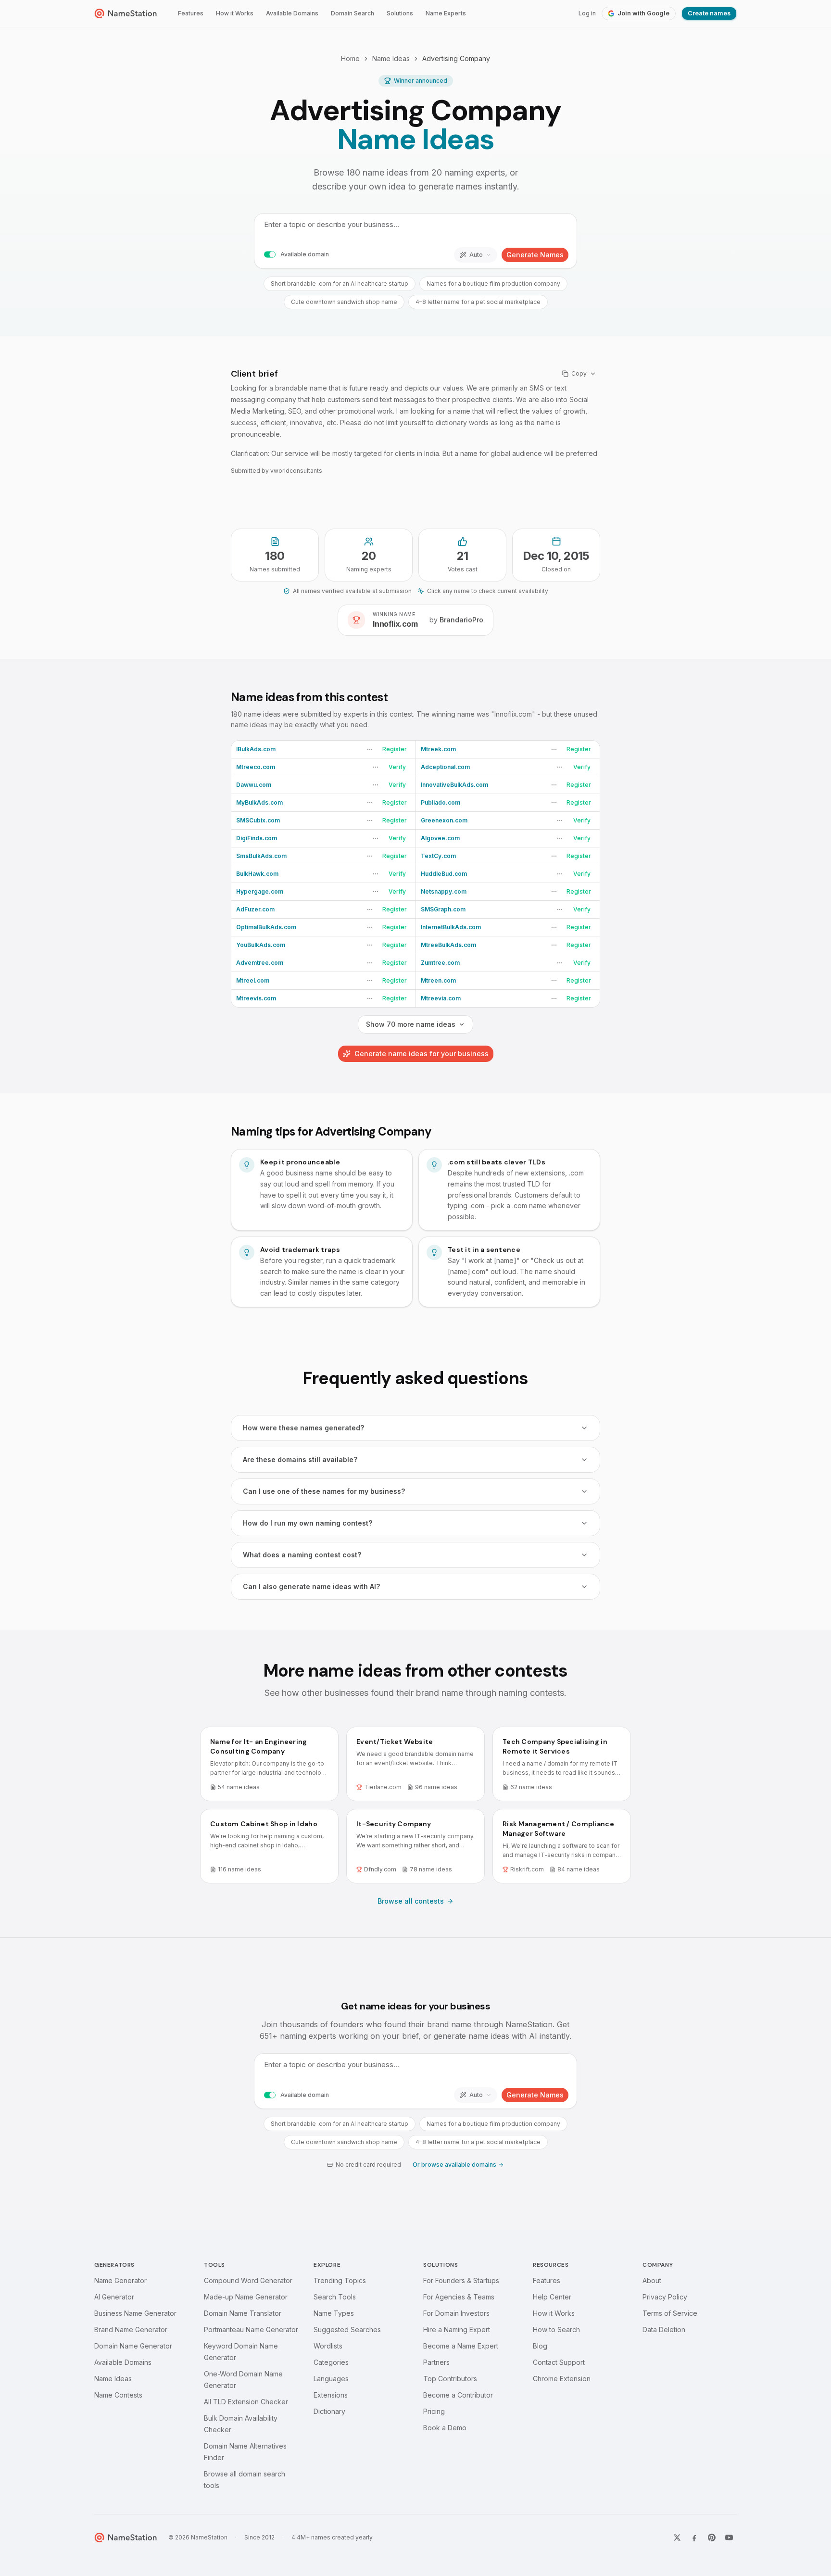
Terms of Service (670, 2313)
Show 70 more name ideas (411, 1024)
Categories (331, 2362)
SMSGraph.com (443, 909)
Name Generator (120, 2280)
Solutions (400, 13)
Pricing (434, 2411)
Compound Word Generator (248, 2280)
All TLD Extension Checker (246, 2402)
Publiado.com (441, 802)
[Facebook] (694, 2538)
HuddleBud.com (444, 874)
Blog (540, 2346)
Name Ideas (391, 58)
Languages (331, 2379)
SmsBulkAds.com (261, 856)
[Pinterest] (712, 2538)
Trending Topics (340, 2280)
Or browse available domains (454, 2165)
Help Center (552, 2297)
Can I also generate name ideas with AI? (311, 1586)
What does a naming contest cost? (302, 1555)
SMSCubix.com (258, 820)
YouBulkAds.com (261, 945)
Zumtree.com (440, 963)
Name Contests (118, 2395)
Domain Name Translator (243, 2313)
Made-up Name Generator (246, 2297)
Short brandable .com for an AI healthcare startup (340, 284)
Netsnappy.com (444, 891)
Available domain (305, 254)
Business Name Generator (135, 2313)
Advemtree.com (260, 963)
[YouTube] (729, 2538)
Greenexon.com (444, 820)
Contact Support (559, 2362)
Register (395, 749)
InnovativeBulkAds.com (454, 785)
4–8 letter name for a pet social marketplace (478, 302)
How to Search (556, 2330)
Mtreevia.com (441, 998)
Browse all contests (411, 1901)
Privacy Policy (665, 2297)
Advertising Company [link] (456, 58)
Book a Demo (445, 2428)
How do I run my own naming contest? (308, 1523)
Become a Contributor (458, 2395)
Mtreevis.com (256, 998)
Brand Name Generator (131, 2330)
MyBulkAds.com (259, 802)
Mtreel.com (253, 980)
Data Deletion (664, 2330)
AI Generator (114, 2297)
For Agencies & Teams (459, 2297)
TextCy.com (438, 856)
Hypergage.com (260, 891)
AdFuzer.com (255, 909)
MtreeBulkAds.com (448, 945)
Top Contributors (450, 2379)
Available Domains (292, 13)
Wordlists (328, 2346)
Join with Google (643, 13)
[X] (677, 2538)
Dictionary (329, 2411)
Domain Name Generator (133, 2346)
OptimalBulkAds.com (266, 927)
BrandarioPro (461, 620)
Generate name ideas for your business (422, 1054)
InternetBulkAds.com (451, 927)
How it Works (235, 13)
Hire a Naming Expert (457, 2330)
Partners (436, 2362)
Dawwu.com (254, 785)
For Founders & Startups (461, 2280)
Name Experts (446, 13)
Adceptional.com (445, 767)
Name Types (334, 2313)
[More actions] (370, 749)
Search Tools (335, 2297)
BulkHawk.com (257, 874)
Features (191, 13)
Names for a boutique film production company (493, 284)
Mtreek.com (438, 749)
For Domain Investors (456, 2313)
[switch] (270, 255)
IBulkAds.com (256, 749)
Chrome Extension (562, 2379)
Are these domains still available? (300, 1459)
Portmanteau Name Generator (251, 2330)
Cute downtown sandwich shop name (344, 302)
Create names (709, 13)
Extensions (331, 2395)
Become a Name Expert (461, 2346)
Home (350, 58)
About (652, 2280)
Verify (397, 767)
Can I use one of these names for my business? (324, 1491)
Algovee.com (440, 838)
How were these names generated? (303, 1428)
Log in (587, 13)
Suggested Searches (347, 2330)
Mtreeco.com (256, 767)
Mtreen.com (438, 980)
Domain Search (353, 13)
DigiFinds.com (257, 838)
